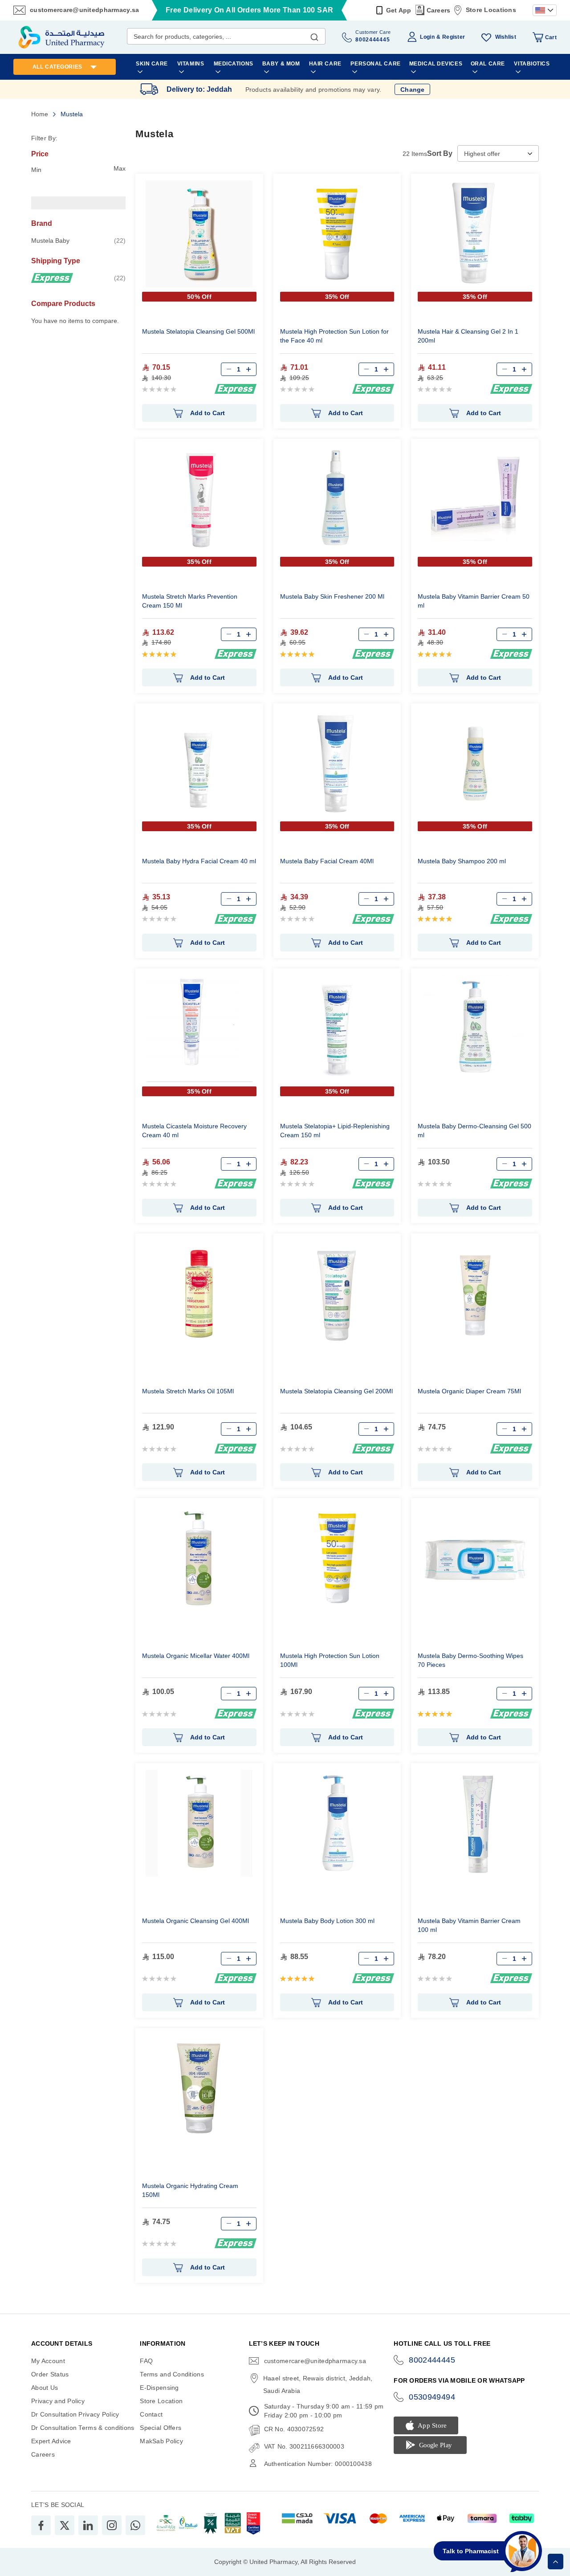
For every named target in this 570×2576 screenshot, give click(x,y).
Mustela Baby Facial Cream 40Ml (327, 861)
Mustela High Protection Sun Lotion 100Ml (330, 1660)
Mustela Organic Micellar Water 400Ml (196, 1656)
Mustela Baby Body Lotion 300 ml (327, 1921)
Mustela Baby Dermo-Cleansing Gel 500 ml (474, 1131)
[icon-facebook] (41, 2525)
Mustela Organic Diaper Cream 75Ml (469, 1391)
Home (41, 114)
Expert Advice (51, 2441)
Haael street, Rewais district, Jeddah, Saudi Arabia (318, 2384)
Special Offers (161, 2428)
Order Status (50, 2374)
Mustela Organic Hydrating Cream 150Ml (190, 2190)
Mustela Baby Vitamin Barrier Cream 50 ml (474, 601)
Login (427, 37)
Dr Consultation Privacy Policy (75, 2414)
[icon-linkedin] (88, 2525)
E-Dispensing (159, 2388)
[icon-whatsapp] (135, 2525)
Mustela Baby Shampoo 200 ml (462, 861)
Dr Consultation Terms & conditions (83, 2428)
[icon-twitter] (65, 2525)
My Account (48, 2361)
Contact (151, 2414)
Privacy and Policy (58, 2401)
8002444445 (432, 2360)
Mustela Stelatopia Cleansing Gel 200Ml (336, 1391)
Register (454, 37)
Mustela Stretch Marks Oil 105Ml (188, 1391)
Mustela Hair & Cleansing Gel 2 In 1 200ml (468, 336)
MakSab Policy (161, 2441)
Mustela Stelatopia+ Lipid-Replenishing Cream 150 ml (335, 1131)
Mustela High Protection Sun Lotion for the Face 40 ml (334, 336)
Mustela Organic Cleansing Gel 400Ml (195, 1921)
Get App (399, 10)
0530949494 (432, 2397)
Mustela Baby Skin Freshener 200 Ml (332, 596)
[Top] (556, 2562)
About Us (45, 2388)
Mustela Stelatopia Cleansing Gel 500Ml (198, 331)
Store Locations (491, 10)
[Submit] (314, 35)
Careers (439, 10)
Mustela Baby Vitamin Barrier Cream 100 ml (469, 1925)
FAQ (146, 2361)
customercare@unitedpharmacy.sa (84, 10)
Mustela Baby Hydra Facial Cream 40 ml (199, 861)
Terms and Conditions (172, 2374)
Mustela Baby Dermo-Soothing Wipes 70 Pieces (470, 1660)
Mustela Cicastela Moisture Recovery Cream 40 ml (194, 1131)
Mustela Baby (78, 240)
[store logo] (61, 37)
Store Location (161, 2401)
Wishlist (506, 37)
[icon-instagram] (112, 2525)
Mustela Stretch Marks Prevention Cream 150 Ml (190, 601)
